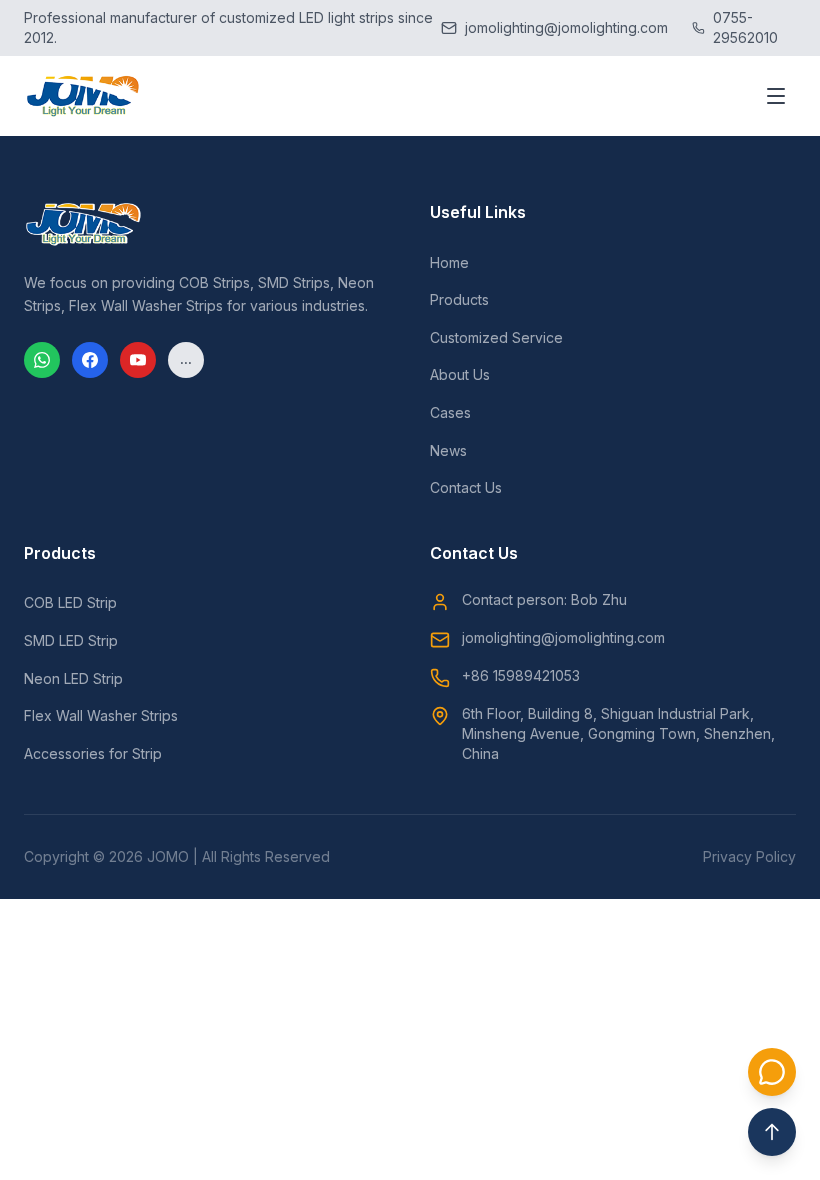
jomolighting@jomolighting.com (563, 637)
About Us (460, 374)
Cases (450, 412)
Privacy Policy (749, 856)
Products (459, 299)
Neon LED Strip (73, 678)
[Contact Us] (772, 1072)
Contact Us (466, 487)
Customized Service (496, 337)
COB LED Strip (70, 602)
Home (449, 262)
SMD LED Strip (71, 640)
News (448, 450)
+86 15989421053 (521, 675)
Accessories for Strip (93, 753)
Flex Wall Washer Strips (101, 715)
